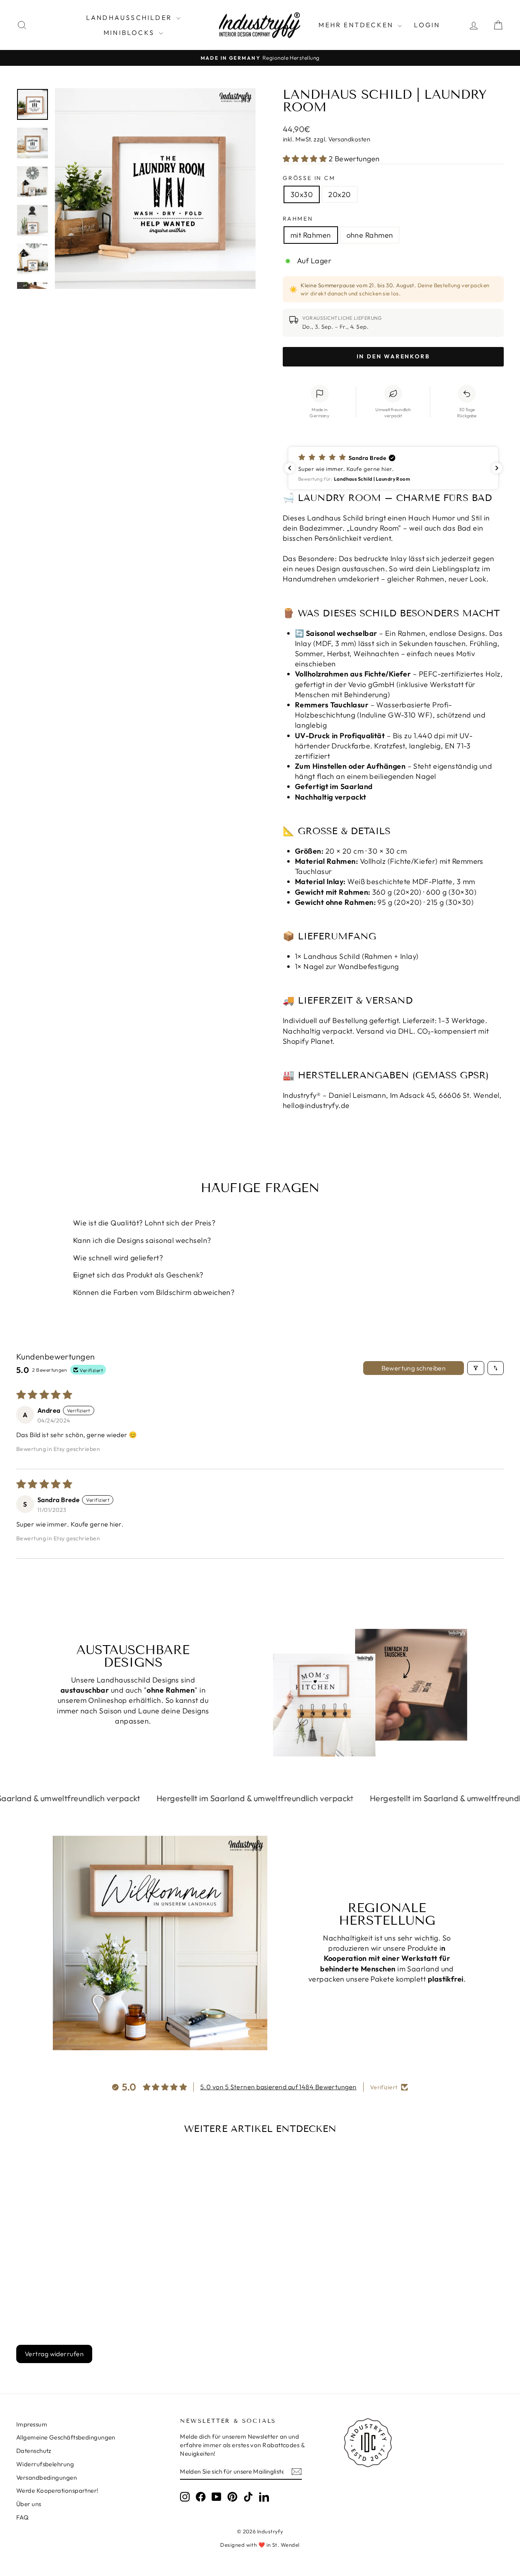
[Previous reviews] (290, 468)
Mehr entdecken (357, 25)
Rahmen (298, 219)
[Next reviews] (497, 468)
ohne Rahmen (370, 235)
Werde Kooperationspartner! (57, 2490)
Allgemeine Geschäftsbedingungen (66, 2437)
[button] (306, 159)
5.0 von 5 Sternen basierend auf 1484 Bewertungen (278, 2087)
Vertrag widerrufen (54, 2354)
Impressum (32, 2424)
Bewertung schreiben (414, 1368)
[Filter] (476, 1368)
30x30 (302, 194)
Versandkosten (349, 139)
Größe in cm (309, 178)
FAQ (22, 2517)
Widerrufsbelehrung (45, 2464)
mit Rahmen (311, 235)
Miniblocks (130, 33)
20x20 (339, 194)
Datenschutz (34, 2451)
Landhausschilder (130, 17)
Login (427, 25)
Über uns (29, 2504)
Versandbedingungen (47, 2477)
